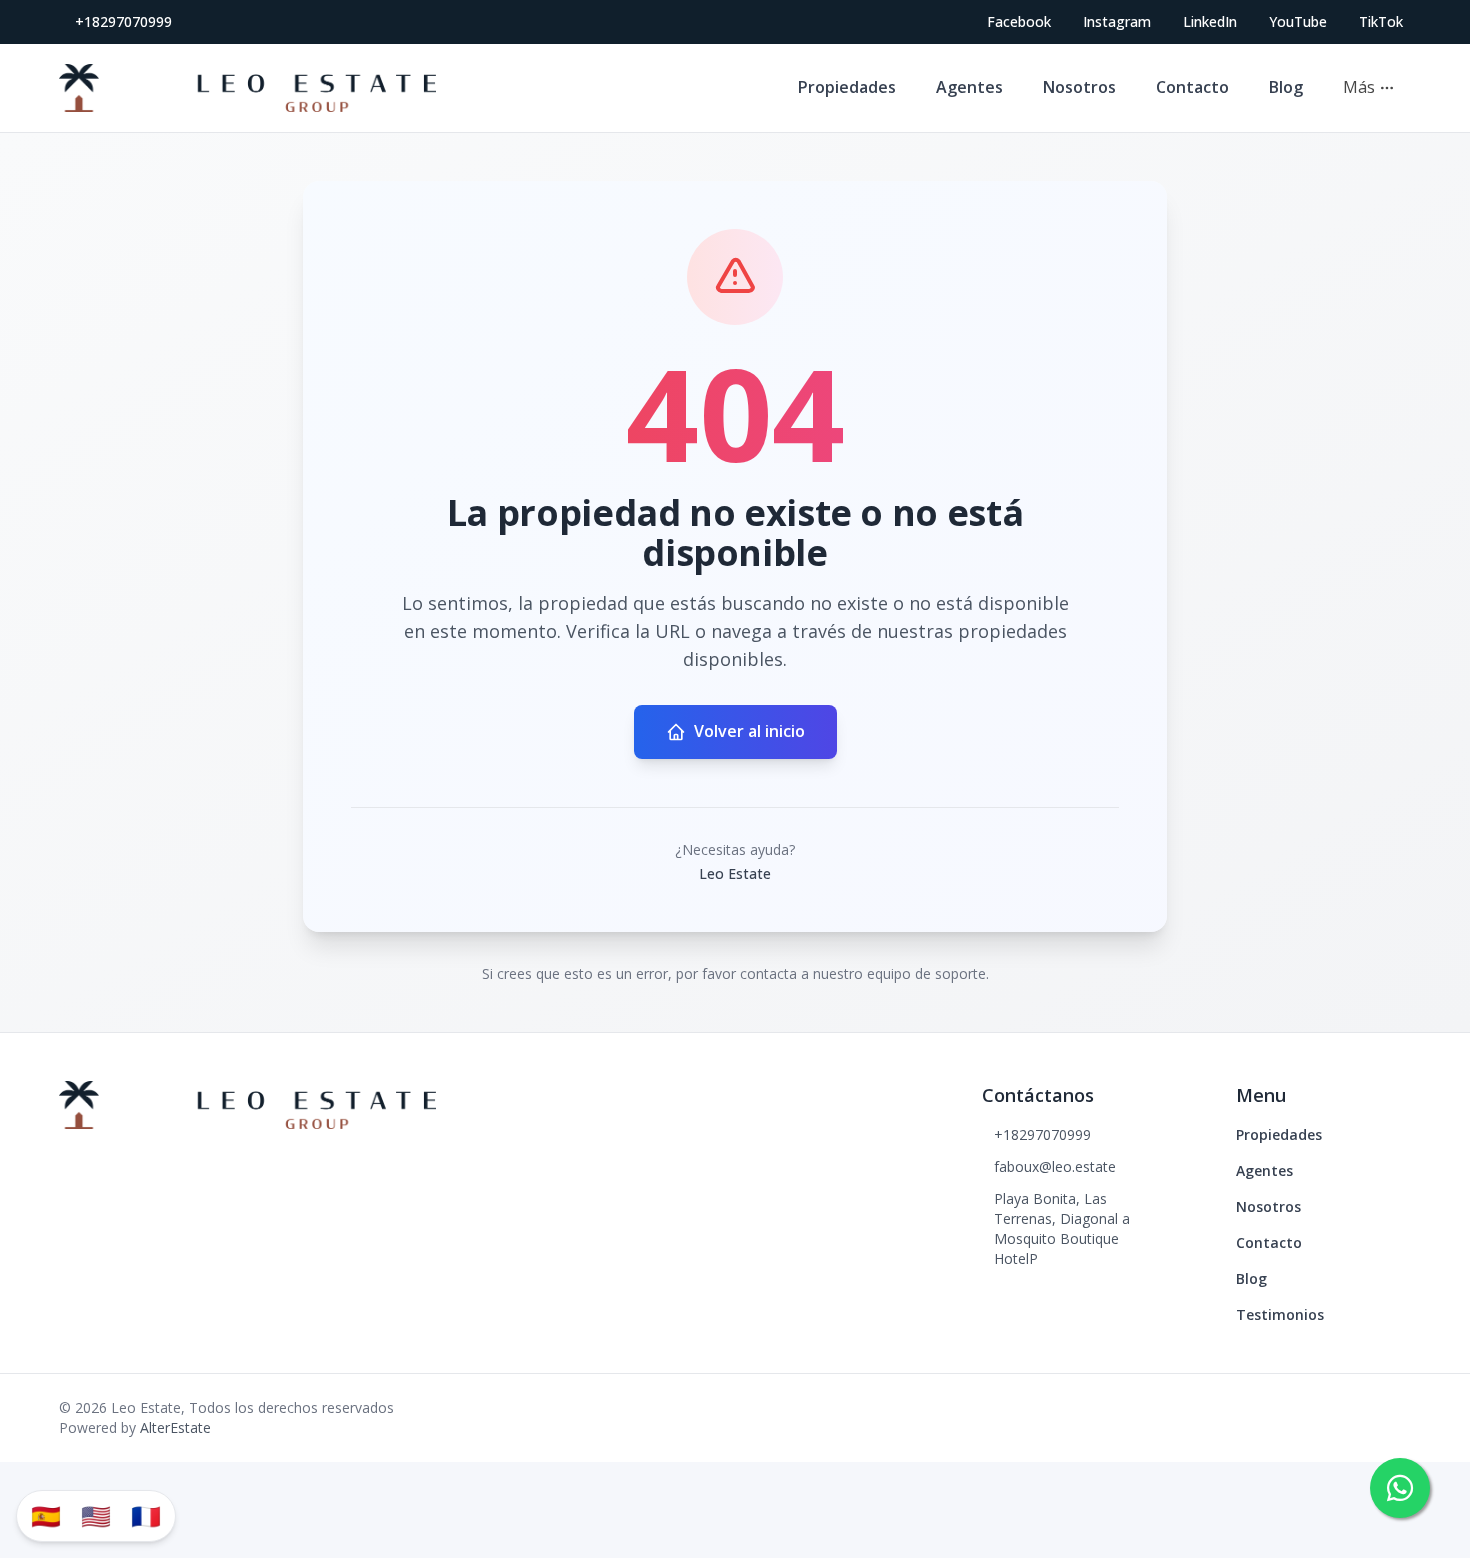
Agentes (969, 87)
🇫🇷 (146, 1515)
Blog (1286, 87)
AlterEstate (175, 1427)
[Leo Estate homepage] (247, 88)
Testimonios (1280, 1314)
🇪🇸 (46, 1515)
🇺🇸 (96, 1515)
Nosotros (1079, 87)
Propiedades (847, 87)
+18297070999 (123, 21)
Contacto (1192, 87)
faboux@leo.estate (1055, 1166)
